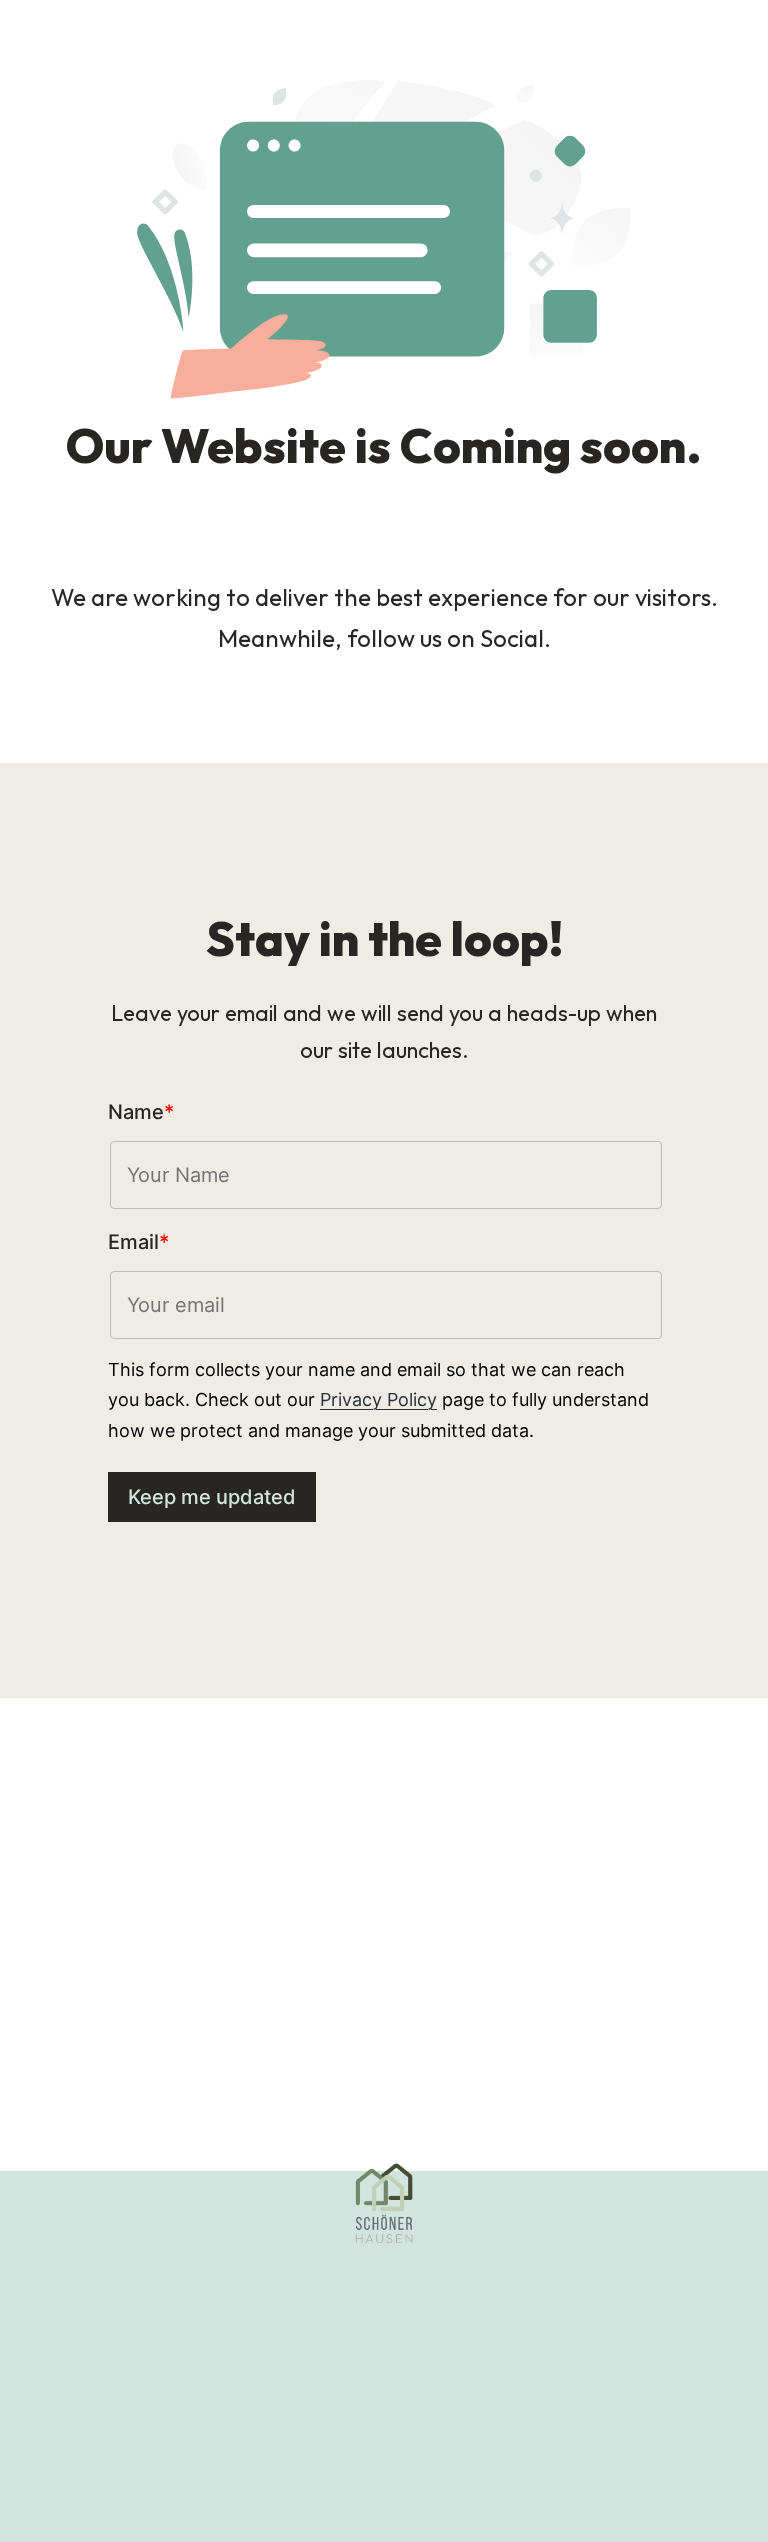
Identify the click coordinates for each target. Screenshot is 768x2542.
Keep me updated (212, 1497)
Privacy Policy (378, 1399)
